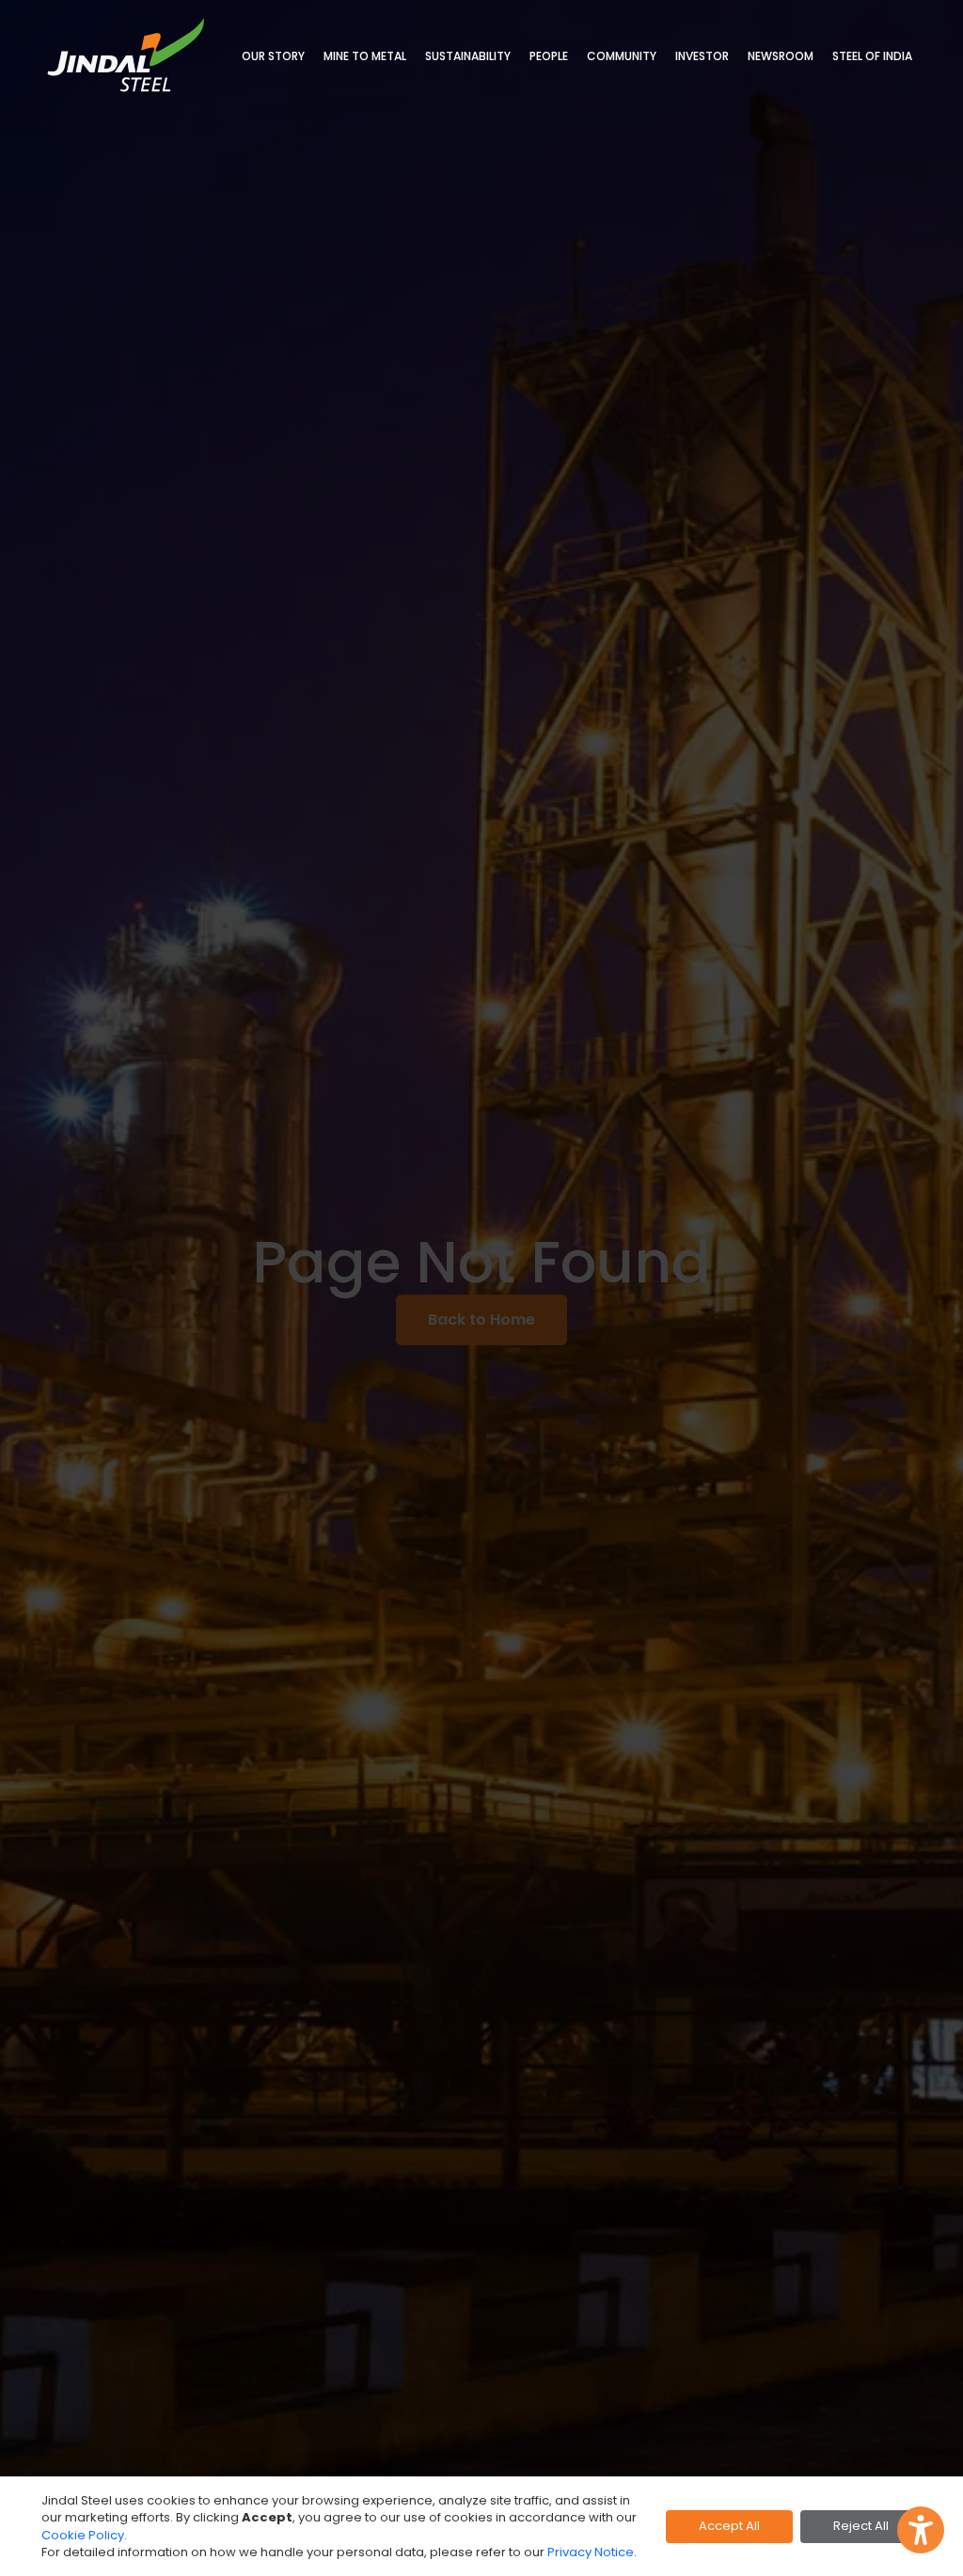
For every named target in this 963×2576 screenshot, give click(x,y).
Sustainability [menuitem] (468, 56)
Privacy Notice (591, 2552)
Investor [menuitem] (702, 56)
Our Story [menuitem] (273, 56)
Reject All (861, 2526)
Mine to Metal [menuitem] (365, 56)
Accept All (729, 2526)
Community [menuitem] (622, 56)
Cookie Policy (83, 2535)
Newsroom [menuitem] (781, 56)
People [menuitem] (549, 56)
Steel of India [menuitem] (872, 56)
